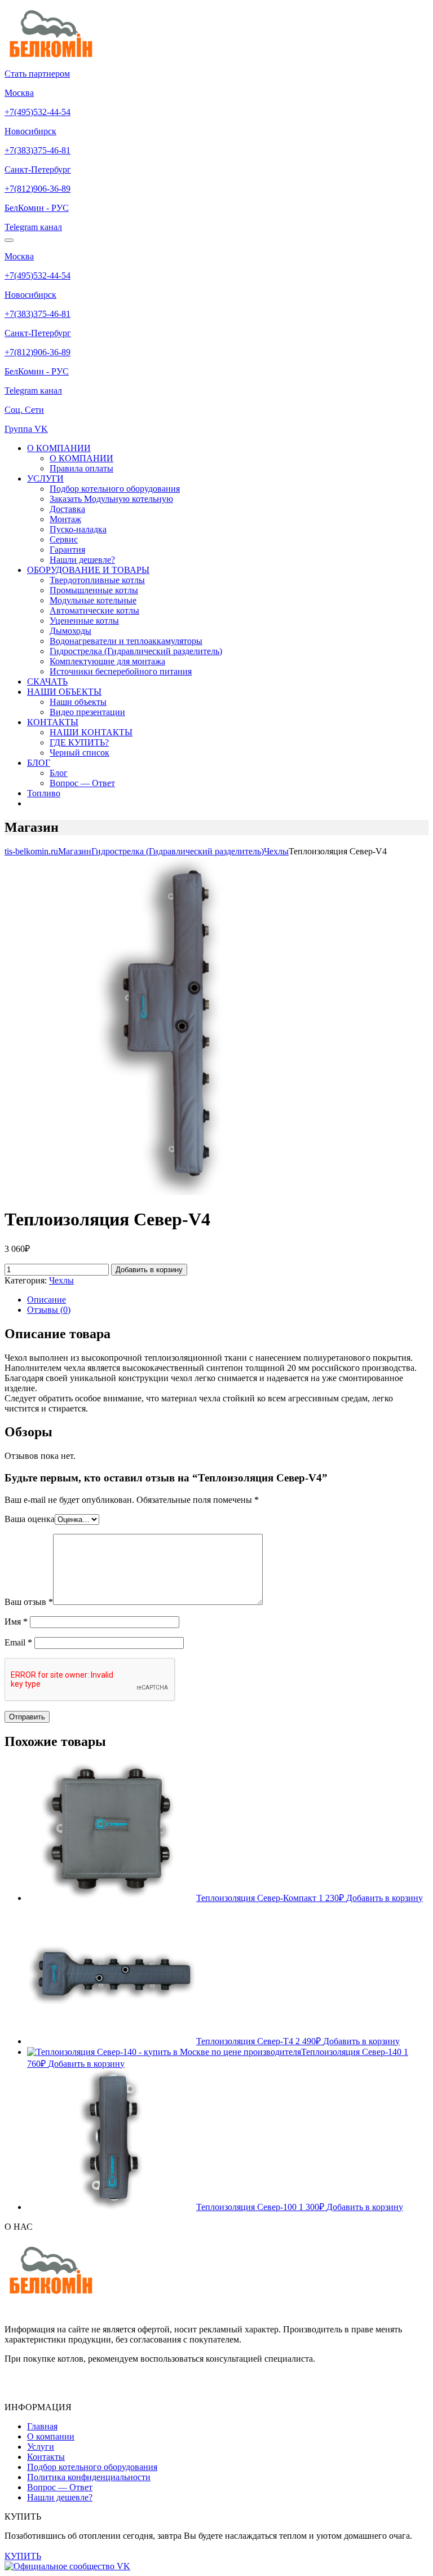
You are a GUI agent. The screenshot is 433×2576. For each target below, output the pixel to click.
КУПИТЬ (23, 2556)
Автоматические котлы (94, 610)
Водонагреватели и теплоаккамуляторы (126, 641)
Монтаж (65, 519)
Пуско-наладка (78, 529)
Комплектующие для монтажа (107, 661)
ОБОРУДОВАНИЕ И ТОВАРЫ (88, 570)
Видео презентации (87, 712)
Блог (59, 773)
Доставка (67, 509)
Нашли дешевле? (82, 560)
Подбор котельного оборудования (115, 489)
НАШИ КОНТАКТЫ (91, 732)
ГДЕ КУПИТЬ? (79, 742)
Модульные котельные (93, 600)
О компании (51, 2436)
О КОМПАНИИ (59, 448)
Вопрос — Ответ (82, 783)
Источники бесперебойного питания (121, 671)
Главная (42, 2426)
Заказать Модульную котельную (111, 499)
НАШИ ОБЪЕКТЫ (64, 692)
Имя (16, 1622)
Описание (47, 1300)
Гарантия (67, 550)
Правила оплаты (81, 468)
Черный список (79, 753)
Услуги (41, 2447)
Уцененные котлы (84, 621)
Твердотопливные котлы (97, 580)
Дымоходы (70, 631)
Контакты (46, 2457)
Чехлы (61, 1280)
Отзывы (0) (49, 1310)
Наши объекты (78, 702)
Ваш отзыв (29, 1602)
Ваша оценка (30, 1519)
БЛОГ (39, 763)
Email (18, 1642)
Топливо (44, 793)
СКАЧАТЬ (47, 682)
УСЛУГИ (45, 478)
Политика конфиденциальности (89, 2477)
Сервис (64, 539)
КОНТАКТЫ (53, 722)
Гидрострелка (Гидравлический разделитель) (136, 651)
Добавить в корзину (149, 1270)
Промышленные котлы (94, 590)
